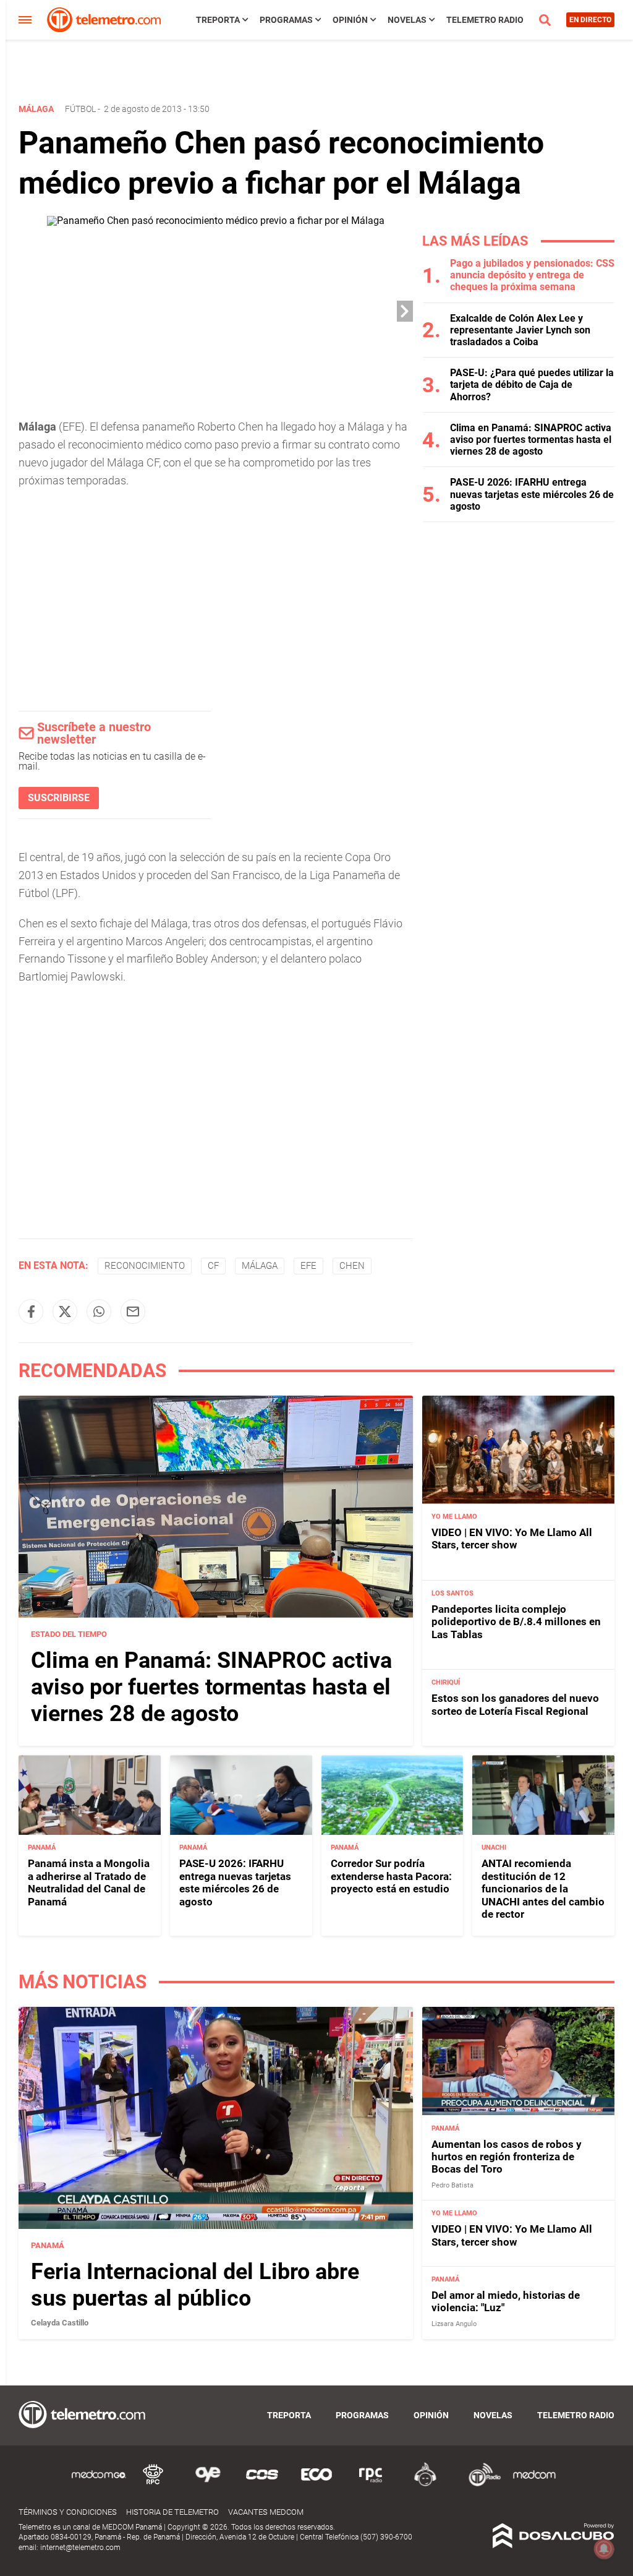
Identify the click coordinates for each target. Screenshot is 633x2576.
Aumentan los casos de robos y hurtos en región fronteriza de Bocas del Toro (507, 2157)
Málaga (260, 1266)
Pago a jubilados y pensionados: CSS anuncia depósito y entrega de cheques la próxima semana (532, 275)
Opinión (350, 20)
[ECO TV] (316, 2484)
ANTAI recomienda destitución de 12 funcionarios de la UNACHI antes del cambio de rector (543, 1889)
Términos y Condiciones (68, 2512)
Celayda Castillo (60, 2323)
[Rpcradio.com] (371, 2484)
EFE (308, 1266)
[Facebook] (31, 1312)
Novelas (407, 20)
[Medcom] (534, 2484)
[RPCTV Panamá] (153, 2484)
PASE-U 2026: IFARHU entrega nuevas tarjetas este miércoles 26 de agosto (532, 494)
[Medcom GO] (99, 2484)
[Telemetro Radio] (480, 2484)
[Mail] (133, 1312)
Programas (286, 20)
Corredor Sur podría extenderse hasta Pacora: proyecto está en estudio (391, 1876)
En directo (590, 20)
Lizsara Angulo (454, 2324)
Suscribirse (59, 798)
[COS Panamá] (262, 2484)
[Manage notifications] (604, 2549)
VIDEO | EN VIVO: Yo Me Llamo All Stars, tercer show (512, 1539)
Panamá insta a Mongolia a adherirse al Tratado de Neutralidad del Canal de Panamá (89, 1882)
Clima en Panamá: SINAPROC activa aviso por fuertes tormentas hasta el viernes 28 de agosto (531, 440)
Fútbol (80, 109)
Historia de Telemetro (172, 2512)
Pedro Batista (452, 2185)
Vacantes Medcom (266, 2512)
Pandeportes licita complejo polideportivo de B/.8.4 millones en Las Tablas (516, 1622)
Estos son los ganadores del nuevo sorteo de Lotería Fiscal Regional (515, 1704)
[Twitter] (65, 1312)
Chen (352, 1266)
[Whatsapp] (99, 1312)
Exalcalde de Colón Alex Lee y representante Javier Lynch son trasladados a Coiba (520, 330)
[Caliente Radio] (425, 2484)
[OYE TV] (208, 2484)
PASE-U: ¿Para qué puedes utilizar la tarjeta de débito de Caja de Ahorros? (532, 384)
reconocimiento (145, 1266)
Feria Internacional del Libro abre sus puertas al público (195, 2285)
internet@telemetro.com (80, 2548)
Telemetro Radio (485, 20)
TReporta (218, 20)
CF (213, 1266)
